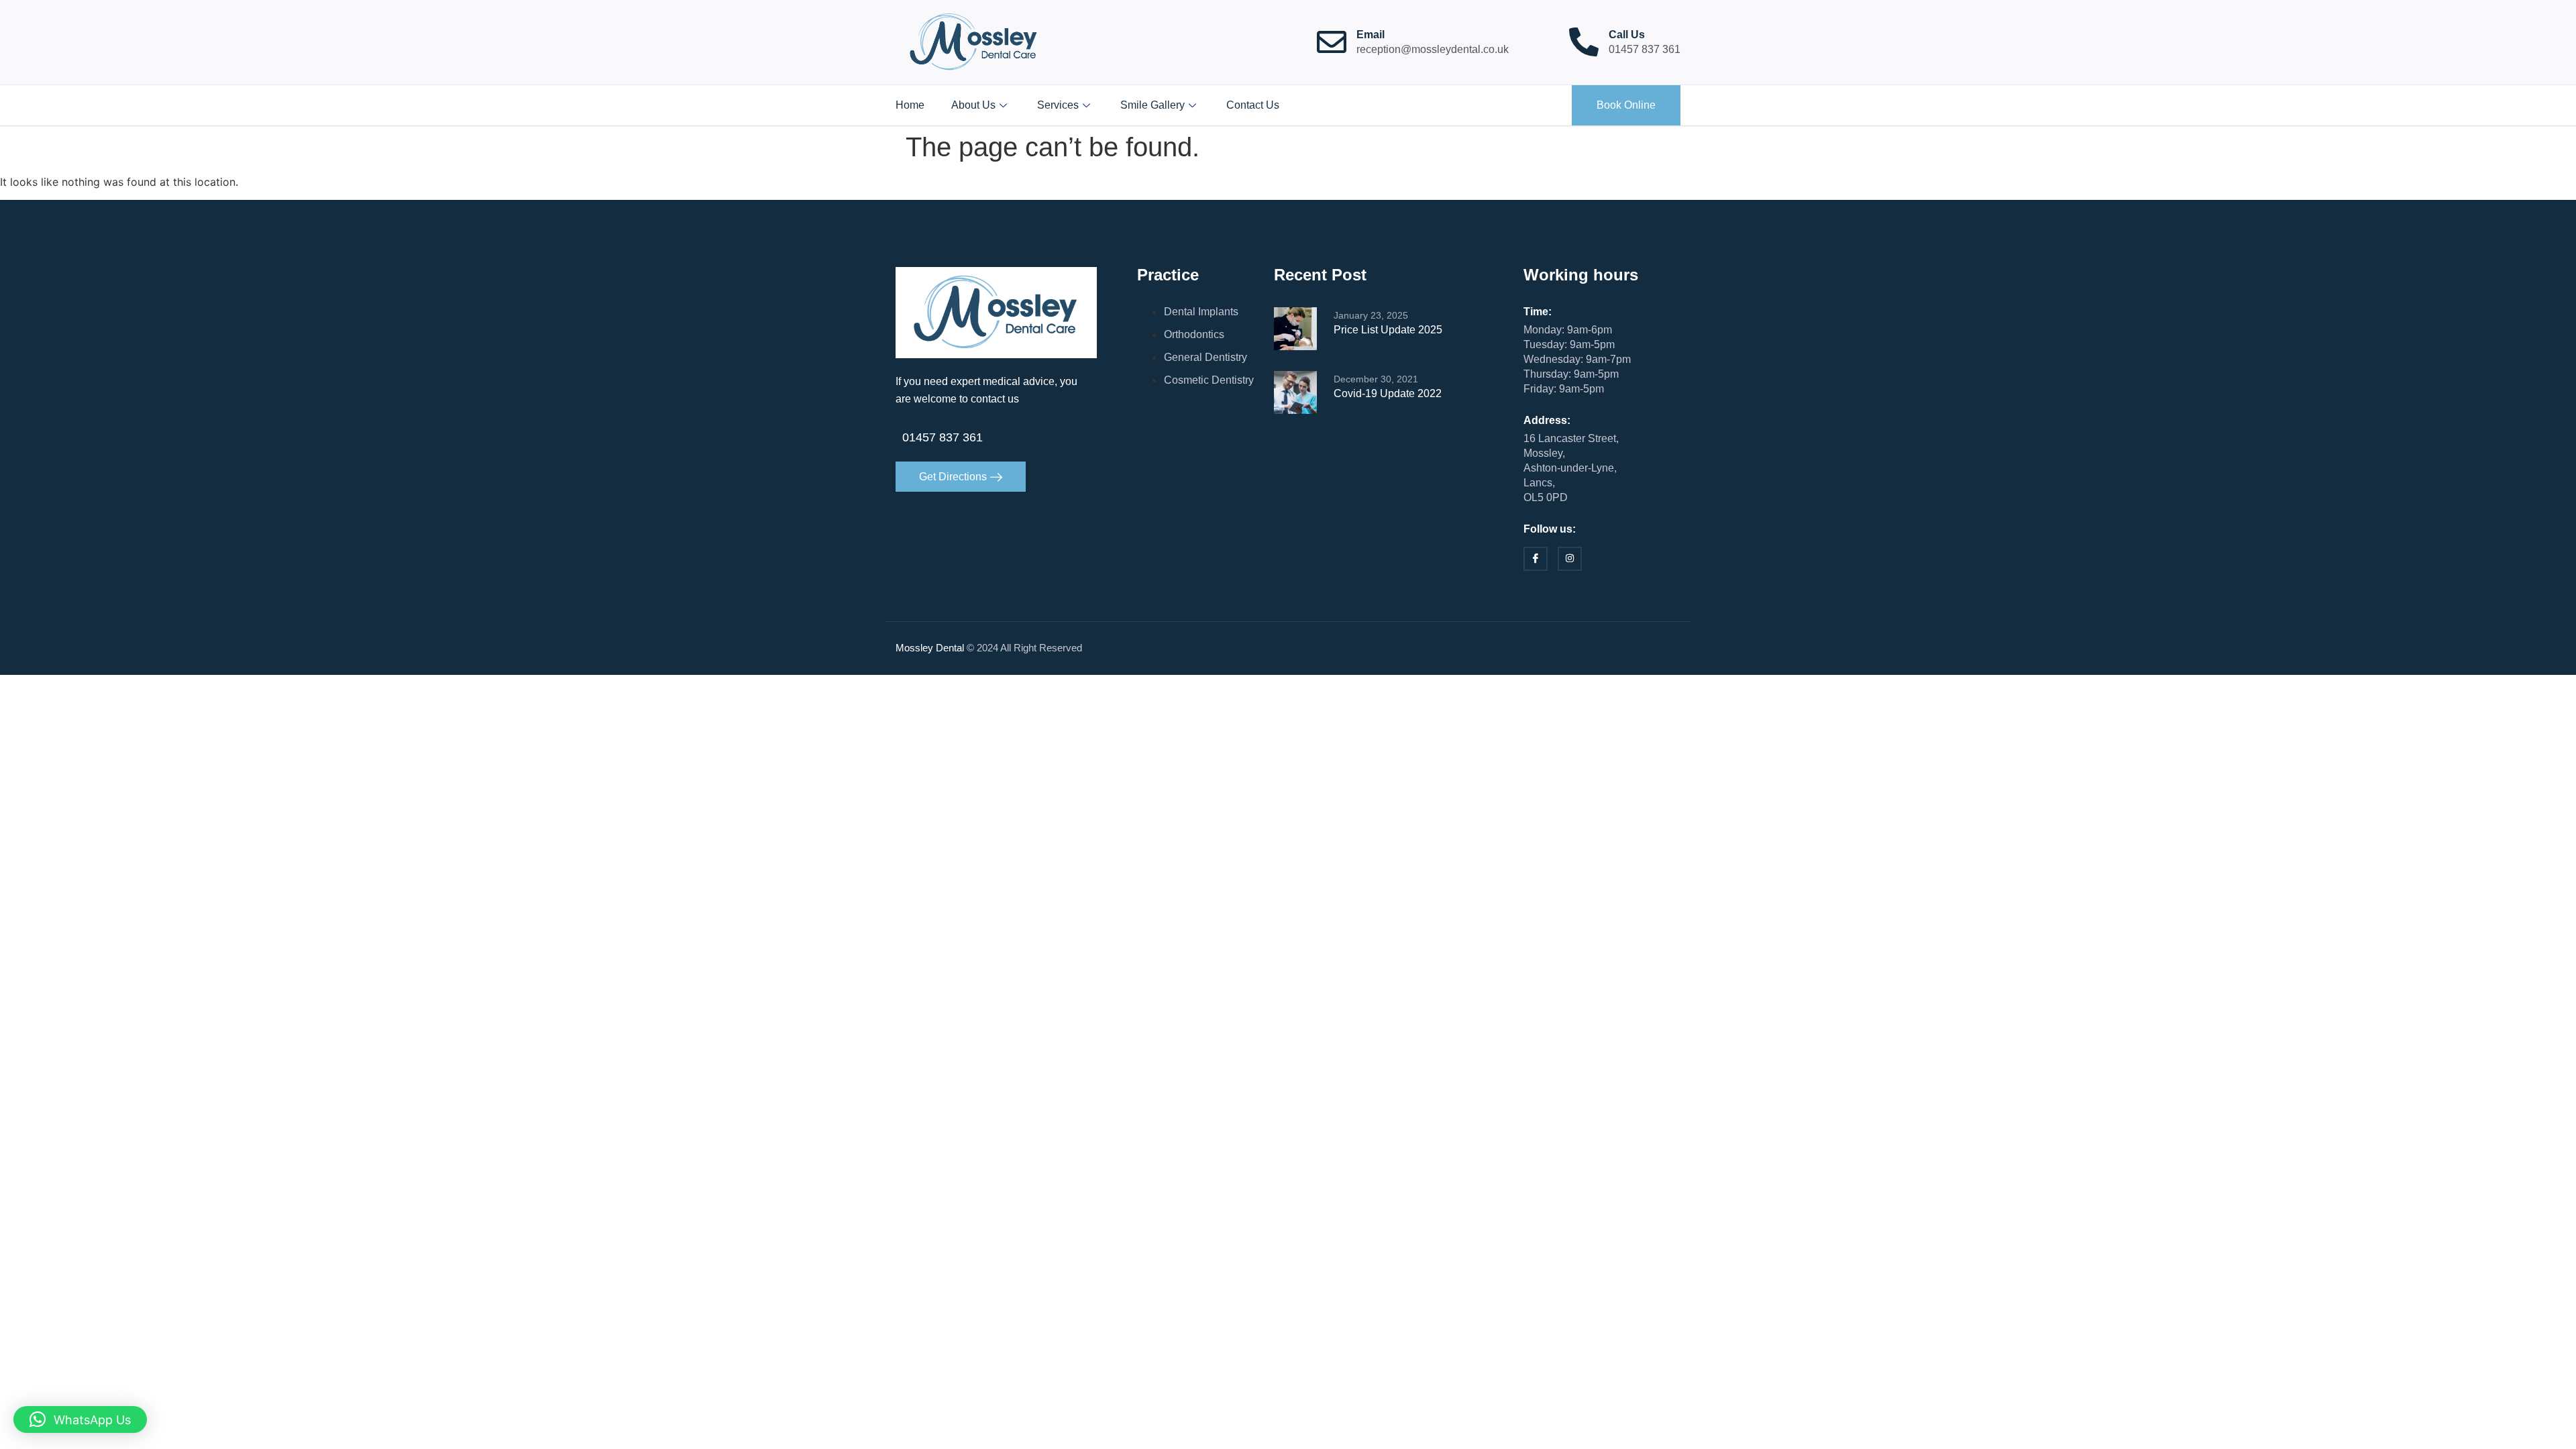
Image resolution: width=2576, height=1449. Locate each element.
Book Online (1626, 105)
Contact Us (1253, 105)
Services (1058, 105)
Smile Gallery (1152, 105)
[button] (80, 1419)
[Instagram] (1570, 559)
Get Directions (953, 477)
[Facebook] (1536, 559)
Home (910, 105)
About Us (973, 105)
